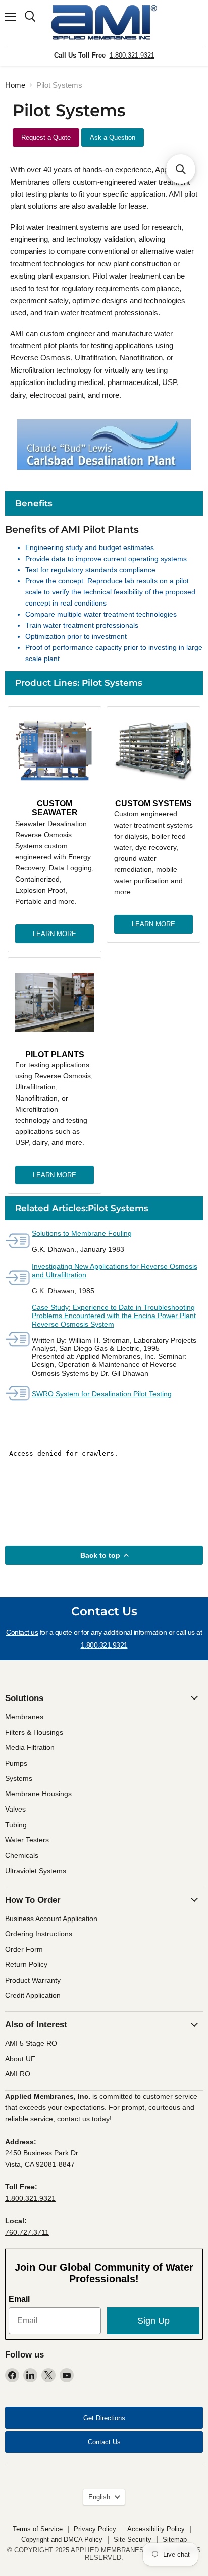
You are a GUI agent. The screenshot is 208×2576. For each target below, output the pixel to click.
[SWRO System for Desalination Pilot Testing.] (18, 1394)
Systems (19, 1778)
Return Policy (26, 1964)
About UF (20, 2059)
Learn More (55, 934)
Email (19, 2299)
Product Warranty (33, 1980)
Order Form (24, 1949)
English (99, 2497)
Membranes (24, 1717)
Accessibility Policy (156, 2529)
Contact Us (104, 2442)
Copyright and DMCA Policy (62, 2539)
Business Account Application (51, 1919)
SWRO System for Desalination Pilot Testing (102, 1394)
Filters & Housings (34, 1732)
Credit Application (33, 1995)
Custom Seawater (55, 808)
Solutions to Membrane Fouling (82, 1233)
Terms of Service (38, 2529)
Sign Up (153, 2321)
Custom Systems (153, 804)
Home (15, 85)
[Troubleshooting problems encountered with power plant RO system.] (18, 1340)
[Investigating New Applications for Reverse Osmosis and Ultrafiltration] (18, 1278)
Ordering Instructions (39, 1934)
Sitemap (175, 2539)
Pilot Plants (55, 1054)
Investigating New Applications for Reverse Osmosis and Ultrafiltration (115, 1270)
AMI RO (18, 2074)
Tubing (16, 1825)
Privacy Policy (95, 2529)
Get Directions (104, 2418)
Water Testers (27, 1840)
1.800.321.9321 (132, 55)
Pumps (16, 1763)
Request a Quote (46, 138)
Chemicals (22, 1855)
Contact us (22, 1632)
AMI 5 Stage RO (31, 2043)
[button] (181, 169)
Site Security (133, 2539)
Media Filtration (30, 1747)
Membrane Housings (38, 1794)
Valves (15, 1809)
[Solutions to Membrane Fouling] (18, 1242)
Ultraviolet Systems (36, 1871)
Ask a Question (113, 138)
